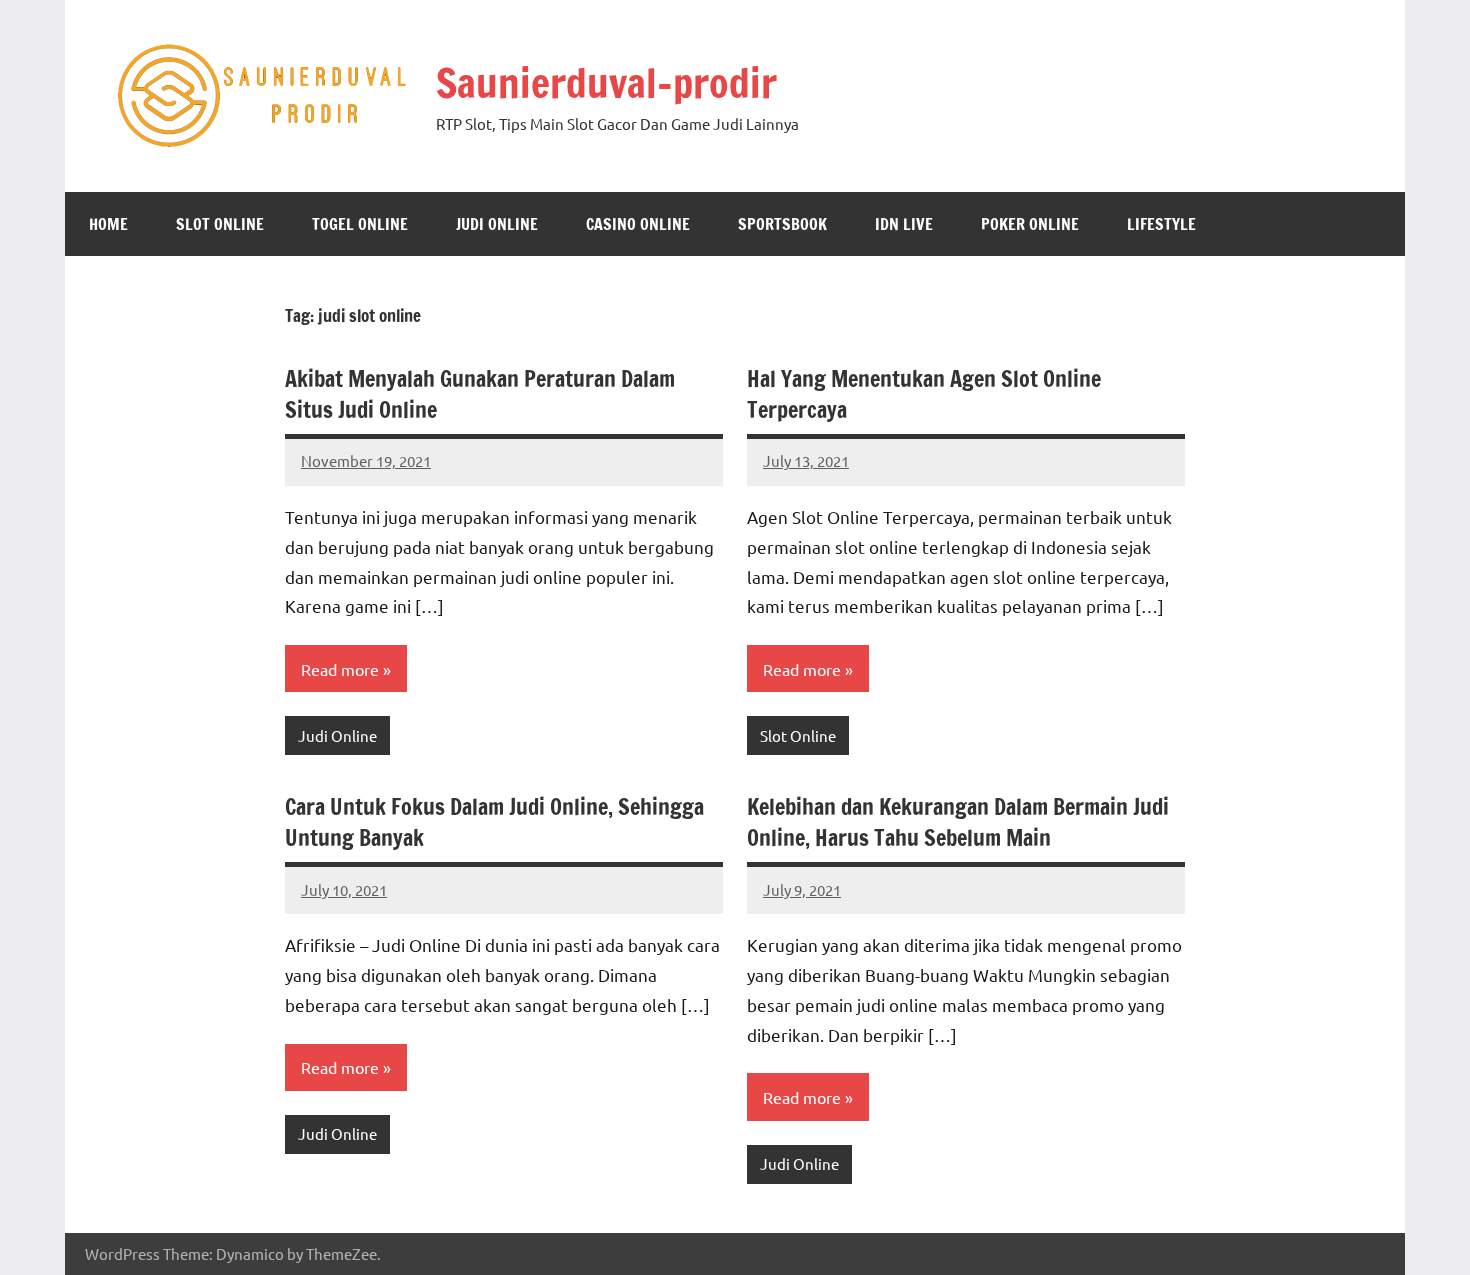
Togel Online (360, 224)
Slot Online (220, 224)
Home (108, 224)
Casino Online (638, 224)
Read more (340, 669)
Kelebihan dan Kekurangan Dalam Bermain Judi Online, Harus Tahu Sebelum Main (958, 822)
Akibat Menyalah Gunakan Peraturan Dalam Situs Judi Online (480, 394)
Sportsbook (782, 224)
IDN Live (904, 224)
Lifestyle (1161, 224)
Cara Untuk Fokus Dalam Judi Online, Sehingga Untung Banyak (494, 822)
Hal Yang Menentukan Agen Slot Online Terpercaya (924, 394)
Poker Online (1030, 224)
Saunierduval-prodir (606, 82)
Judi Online (497, 224)
